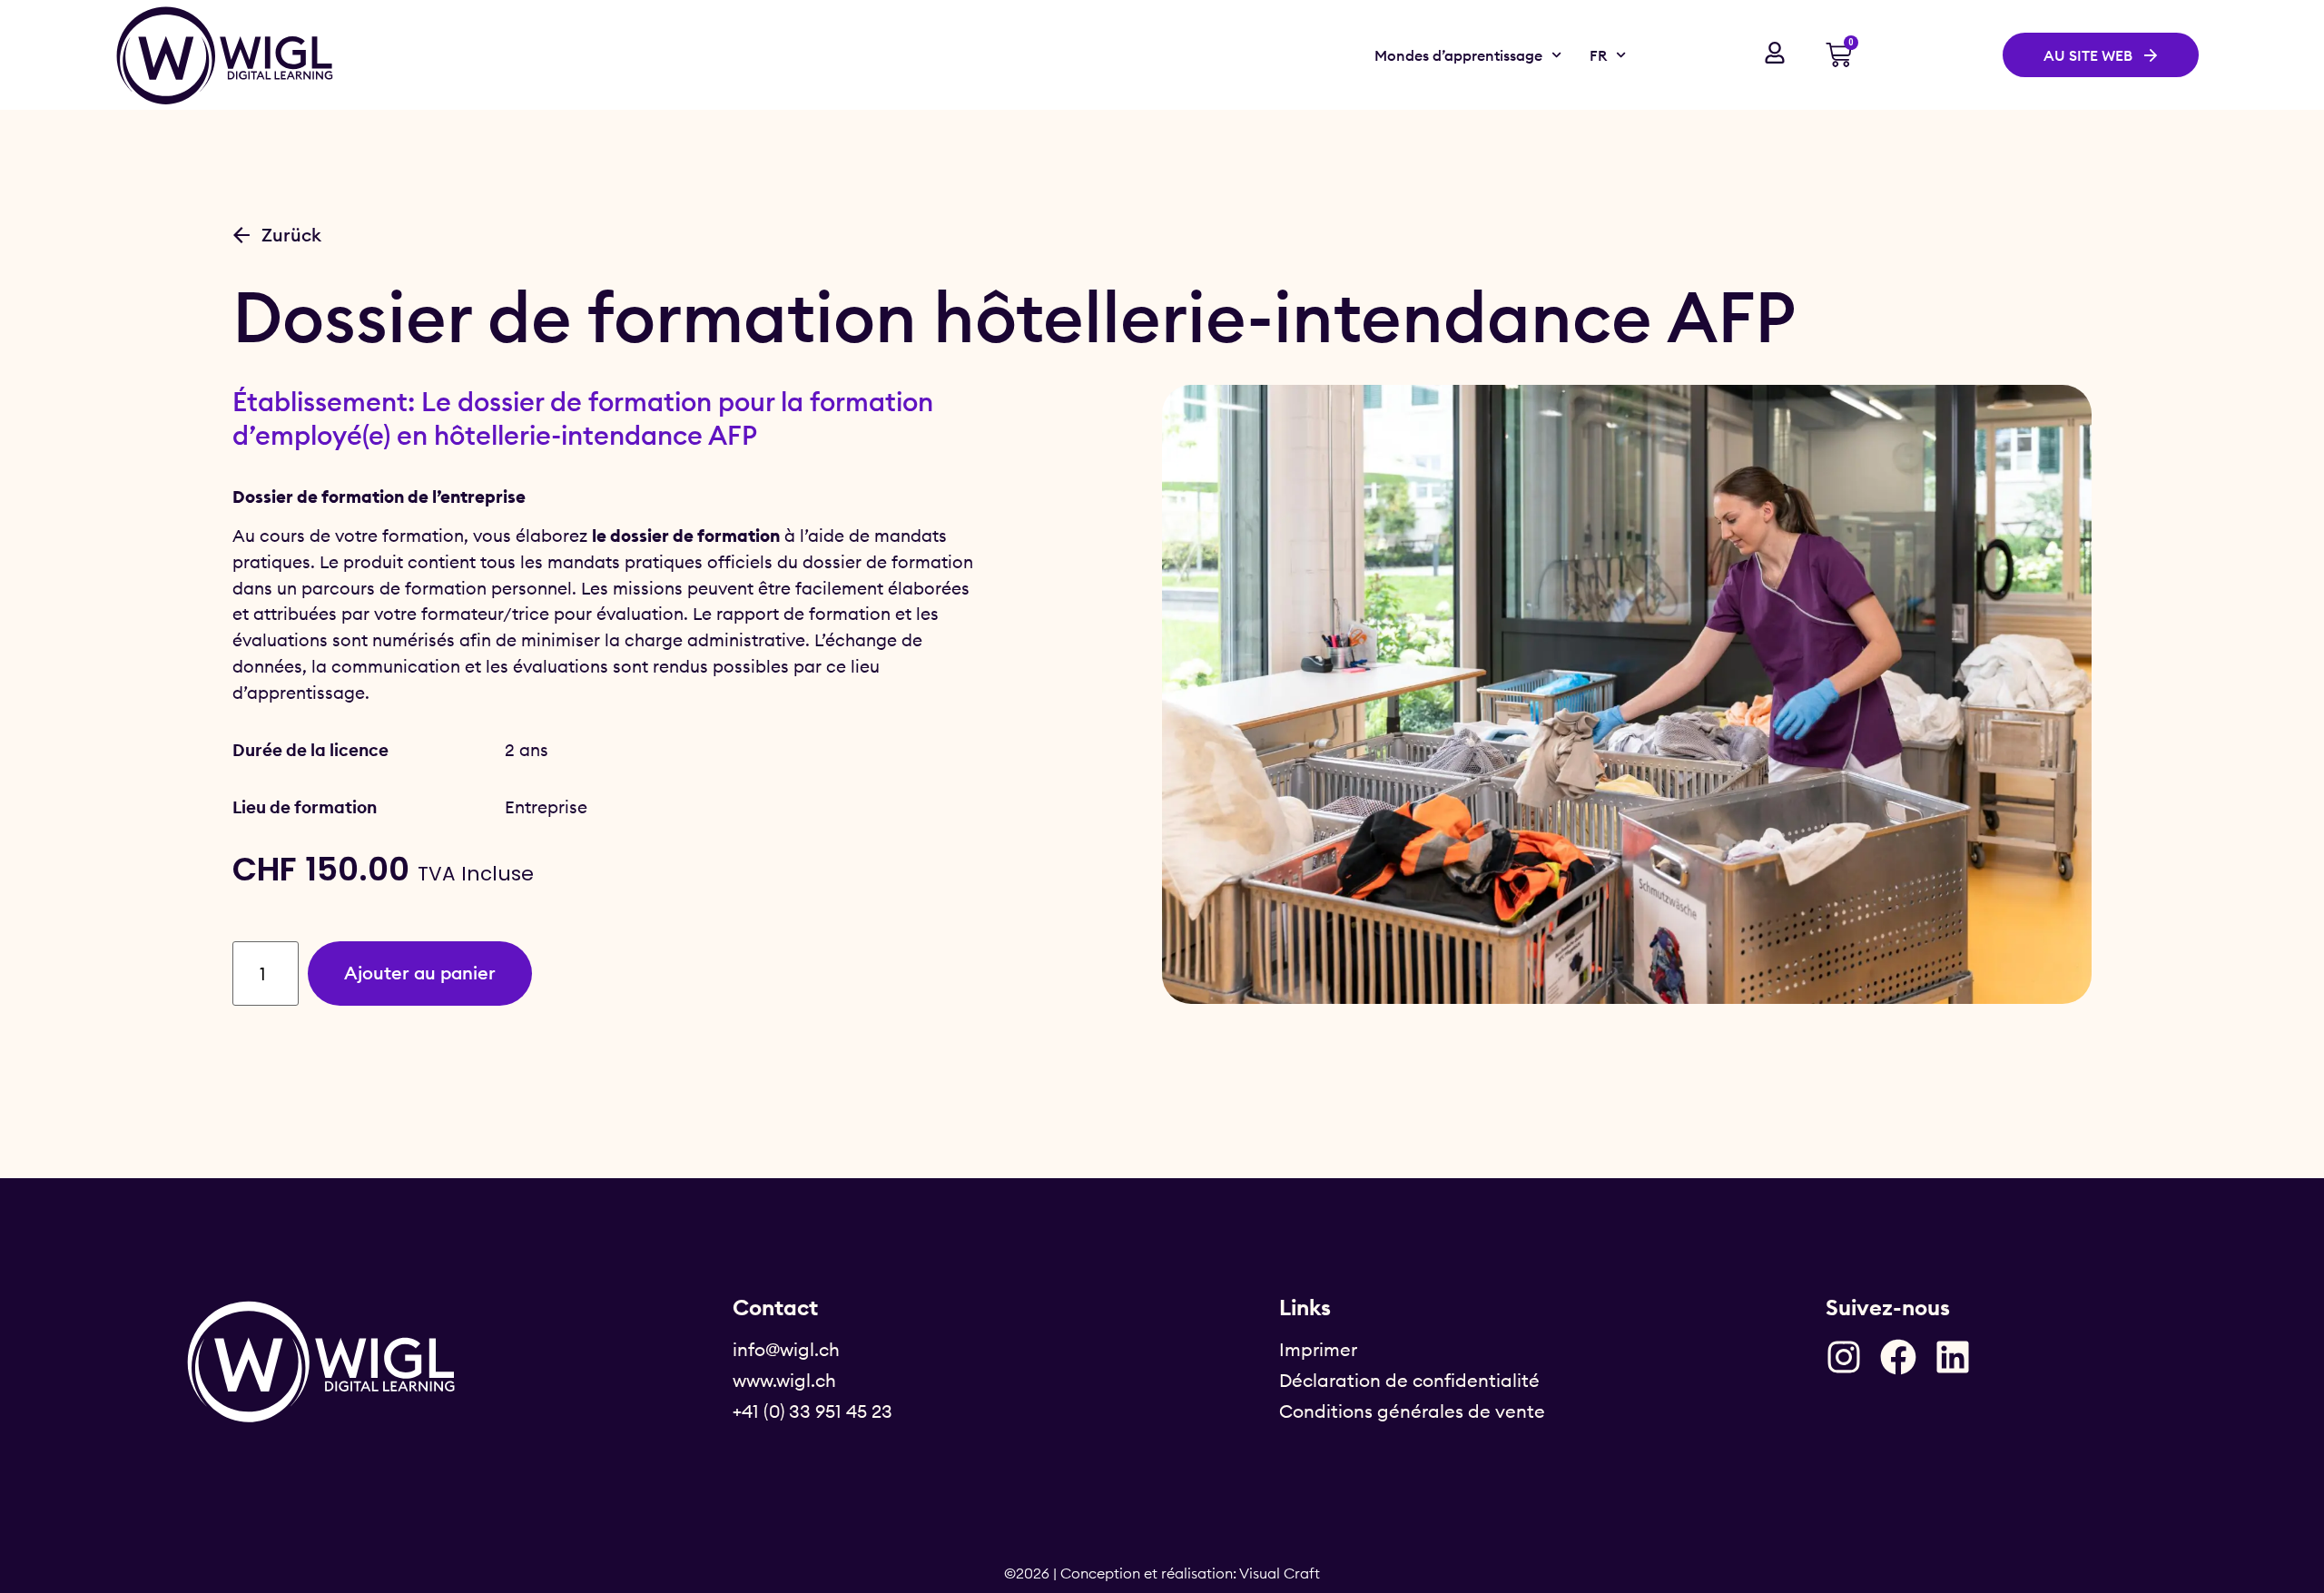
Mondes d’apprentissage (1458, 55)
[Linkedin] (1953, 1357)
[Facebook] (1898, 1357)
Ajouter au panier (420, 973)
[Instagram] (1844, 1357)
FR (1598, 55)
